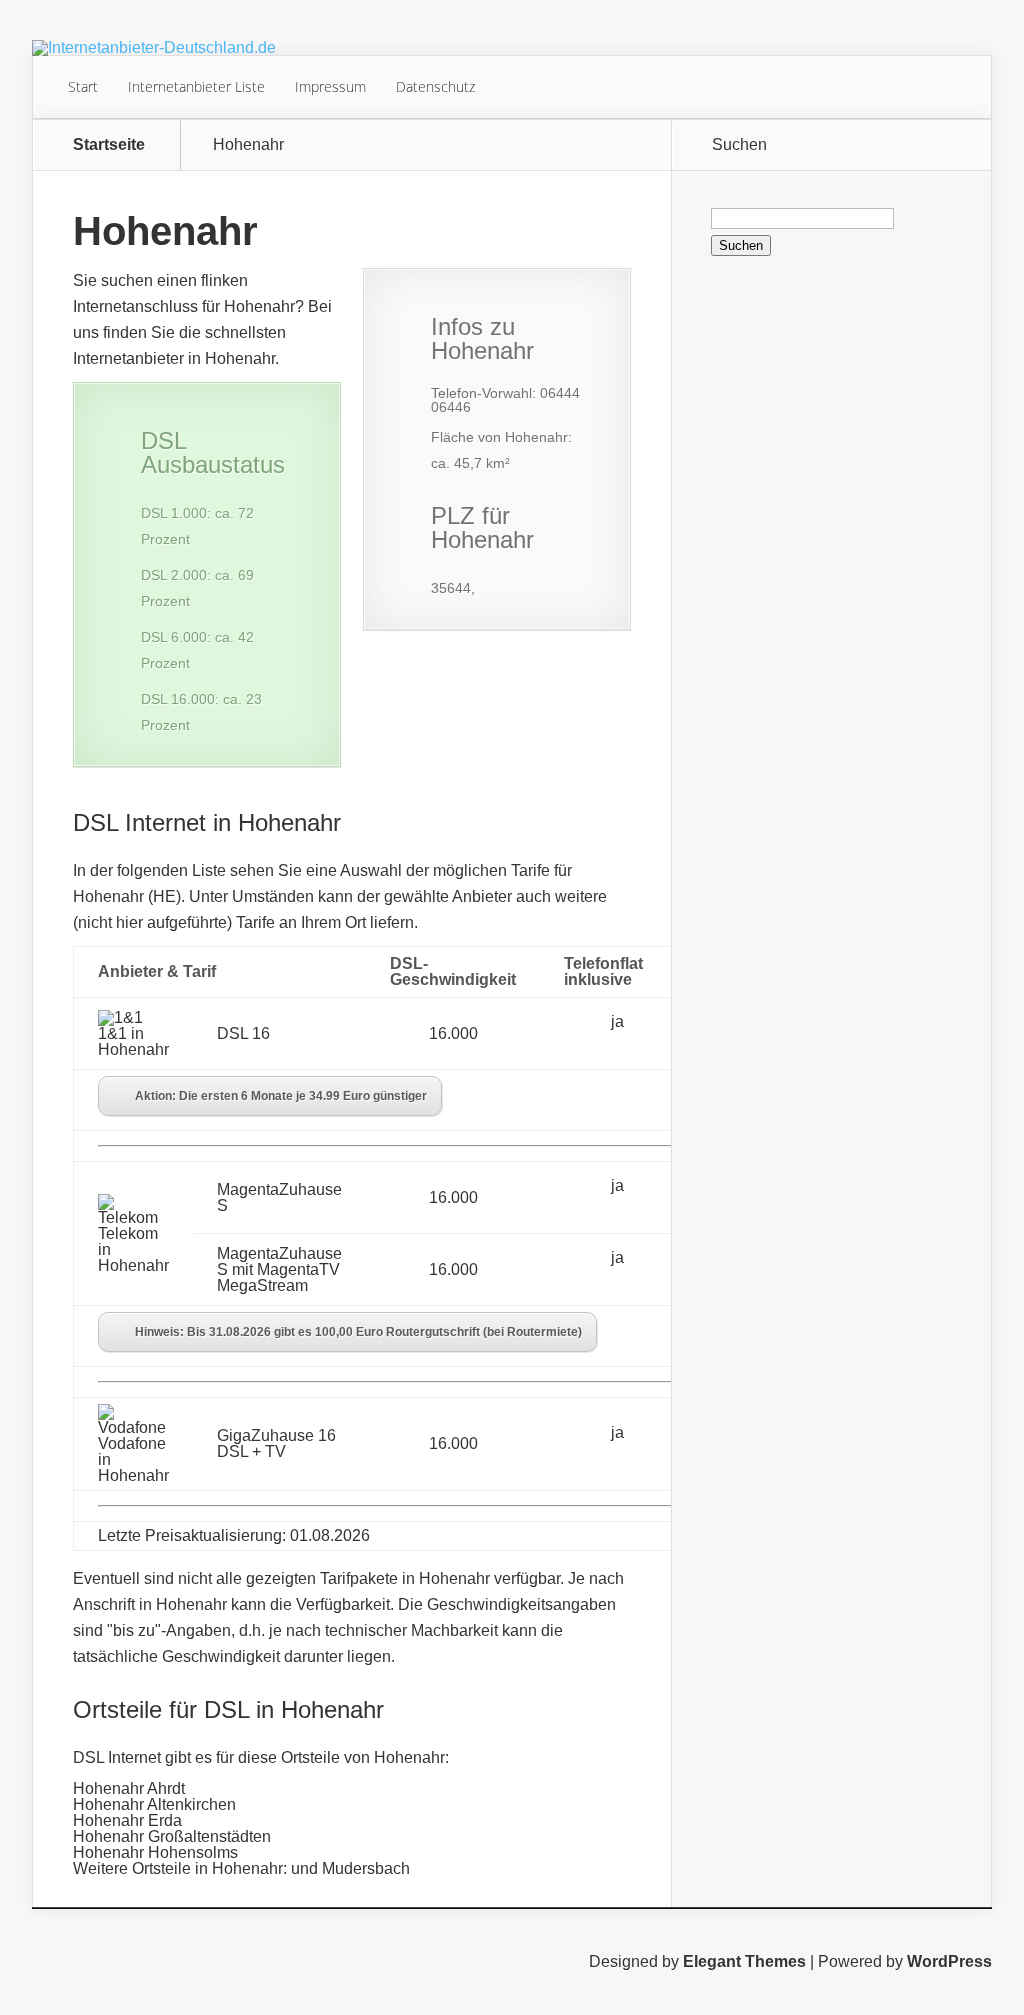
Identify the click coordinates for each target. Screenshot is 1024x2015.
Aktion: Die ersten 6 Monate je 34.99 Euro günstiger (281, 1096)
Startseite (109, 145)
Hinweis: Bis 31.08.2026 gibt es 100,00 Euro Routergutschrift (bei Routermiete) (358, 1332)
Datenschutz (435, 86)
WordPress (949, 1961)
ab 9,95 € (731, 1194)
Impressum (330, 86)
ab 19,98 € (735, 1440)
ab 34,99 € (735, 1030)
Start (83, 86)
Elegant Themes (744, 1961)
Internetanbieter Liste (196, 86)
